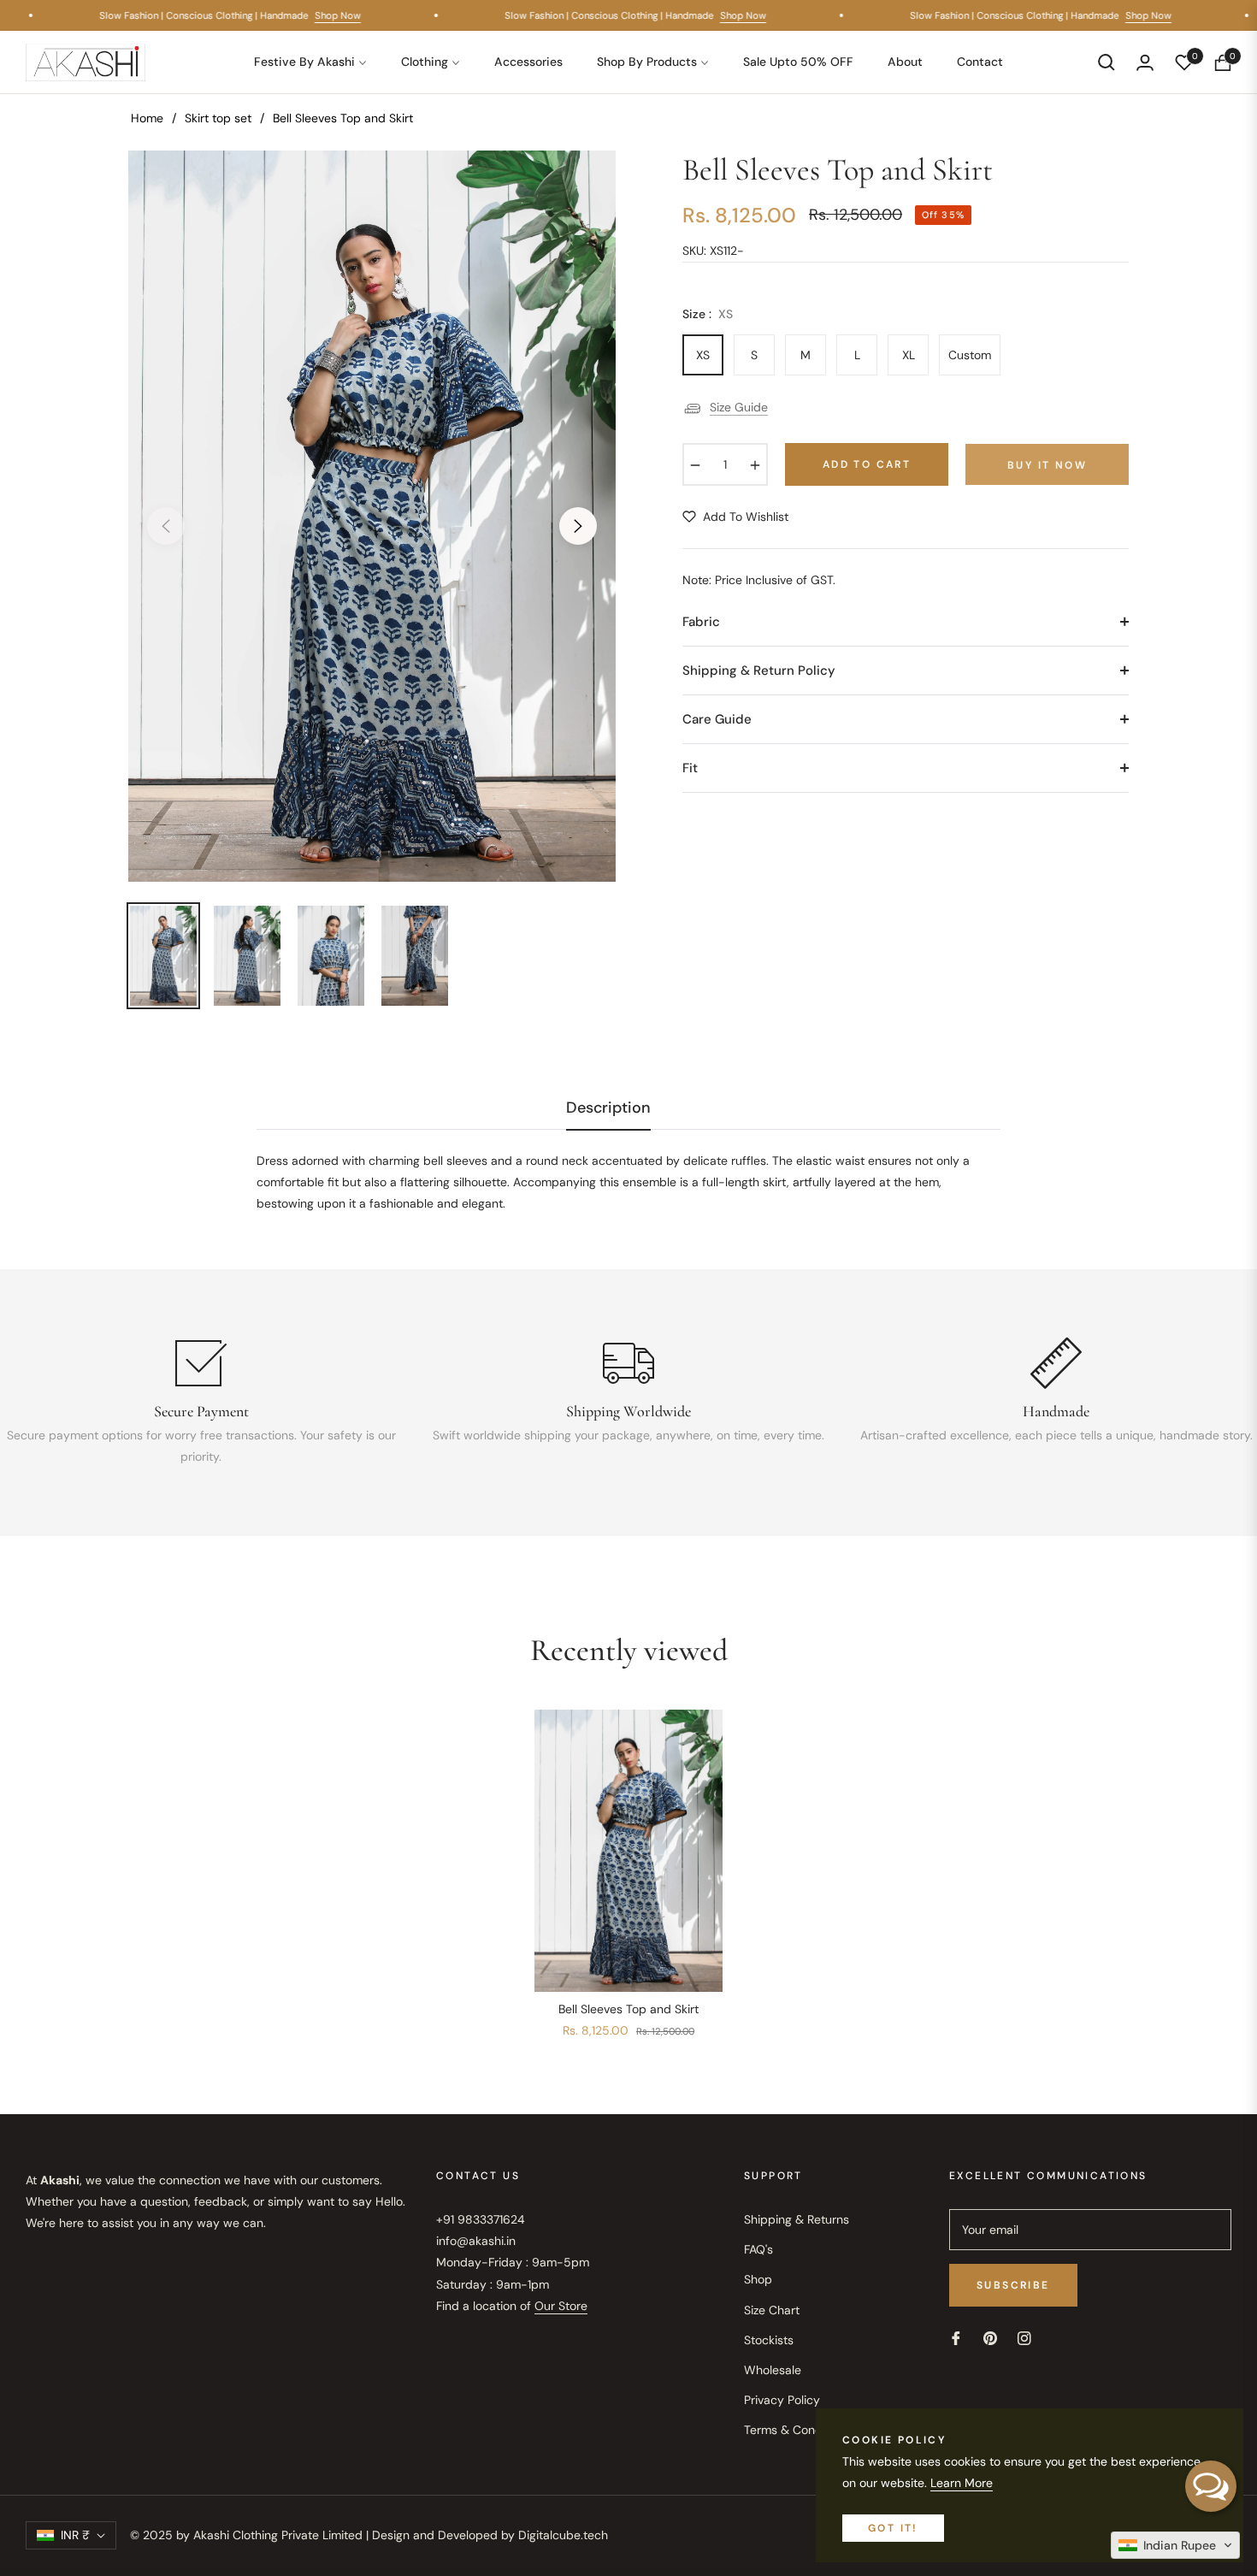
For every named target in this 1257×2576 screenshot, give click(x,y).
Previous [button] (166, 526)
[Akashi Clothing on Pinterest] (990, 2338)
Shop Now (351, 15)
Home (147, 118)
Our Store (561, 2306)
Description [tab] (608, 1108)
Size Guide (739, 407)
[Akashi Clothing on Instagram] (1024, 2338)
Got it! (893, 2528)
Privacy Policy (782, 2400)
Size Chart (772, 2310)
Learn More (962, 2483)
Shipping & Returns (797, 2219)
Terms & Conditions (798, 2430)
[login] (1145, 62)
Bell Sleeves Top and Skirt (628, 2009)
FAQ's (758, 2249)
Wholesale (773, 2370)
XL (909, 355)
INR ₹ (75, 2535)
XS (703, 355)
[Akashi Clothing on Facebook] (956, 2338)
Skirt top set (218, 118)
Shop (758, 2279)
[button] (1107, 62)
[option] (372, 516)
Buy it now (1047, 465)
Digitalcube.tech (563, 2535)
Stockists (769, 2340)
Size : (708, 314)
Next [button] (578, 526)
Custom (970, 355)
